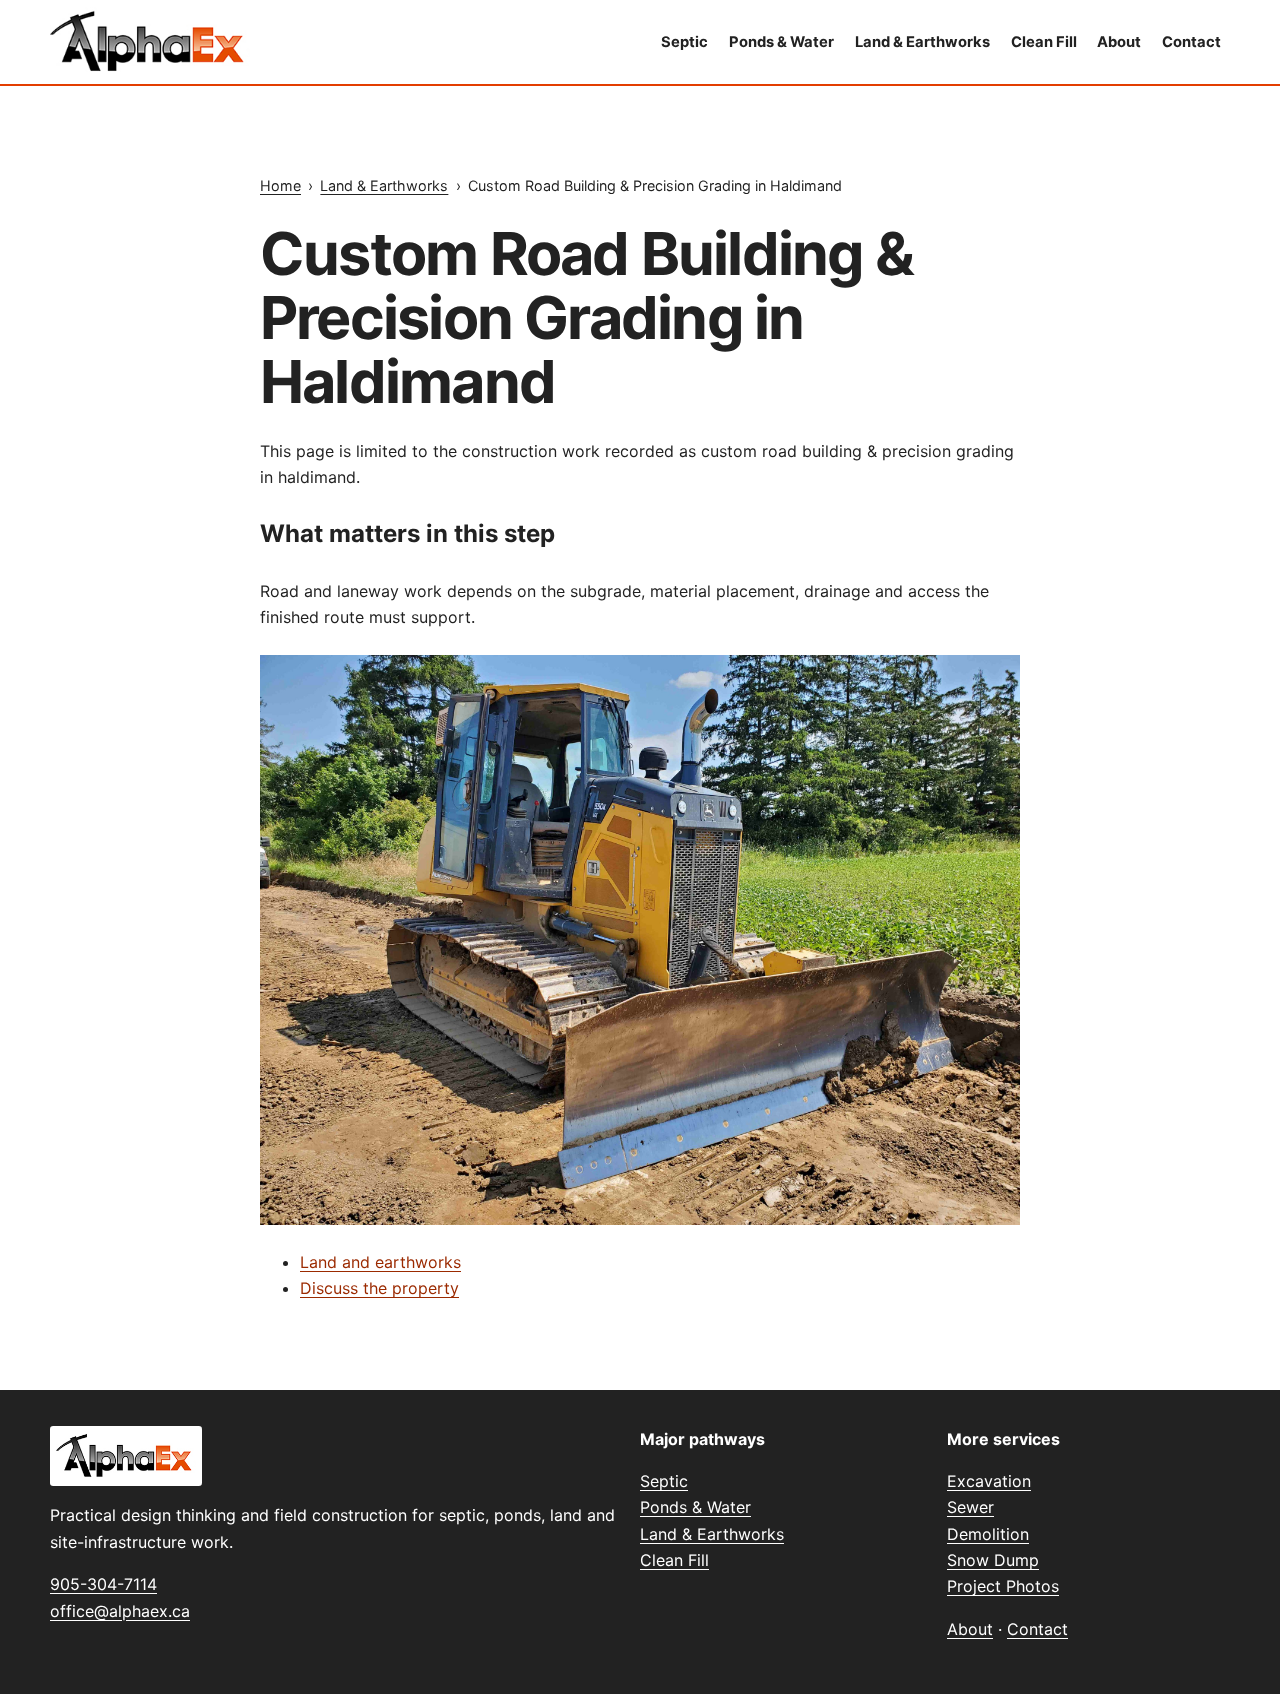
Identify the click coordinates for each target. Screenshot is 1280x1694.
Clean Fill (1044, 42)
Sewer (970, 1507)
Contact (1191, 42)
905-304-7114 (103, 1584)
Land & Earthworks (922, 42)
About (1119, 42)
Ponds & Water (781, 42)
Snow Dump (993, 1560)
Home (280, 185)
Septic (684, 42)
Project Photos (1003, 1586)
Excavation (989, 1481)
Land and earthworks (380, 1262)
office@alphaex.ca (120, 1611)
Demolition (988, 1534)
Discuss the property (379, 1288)
